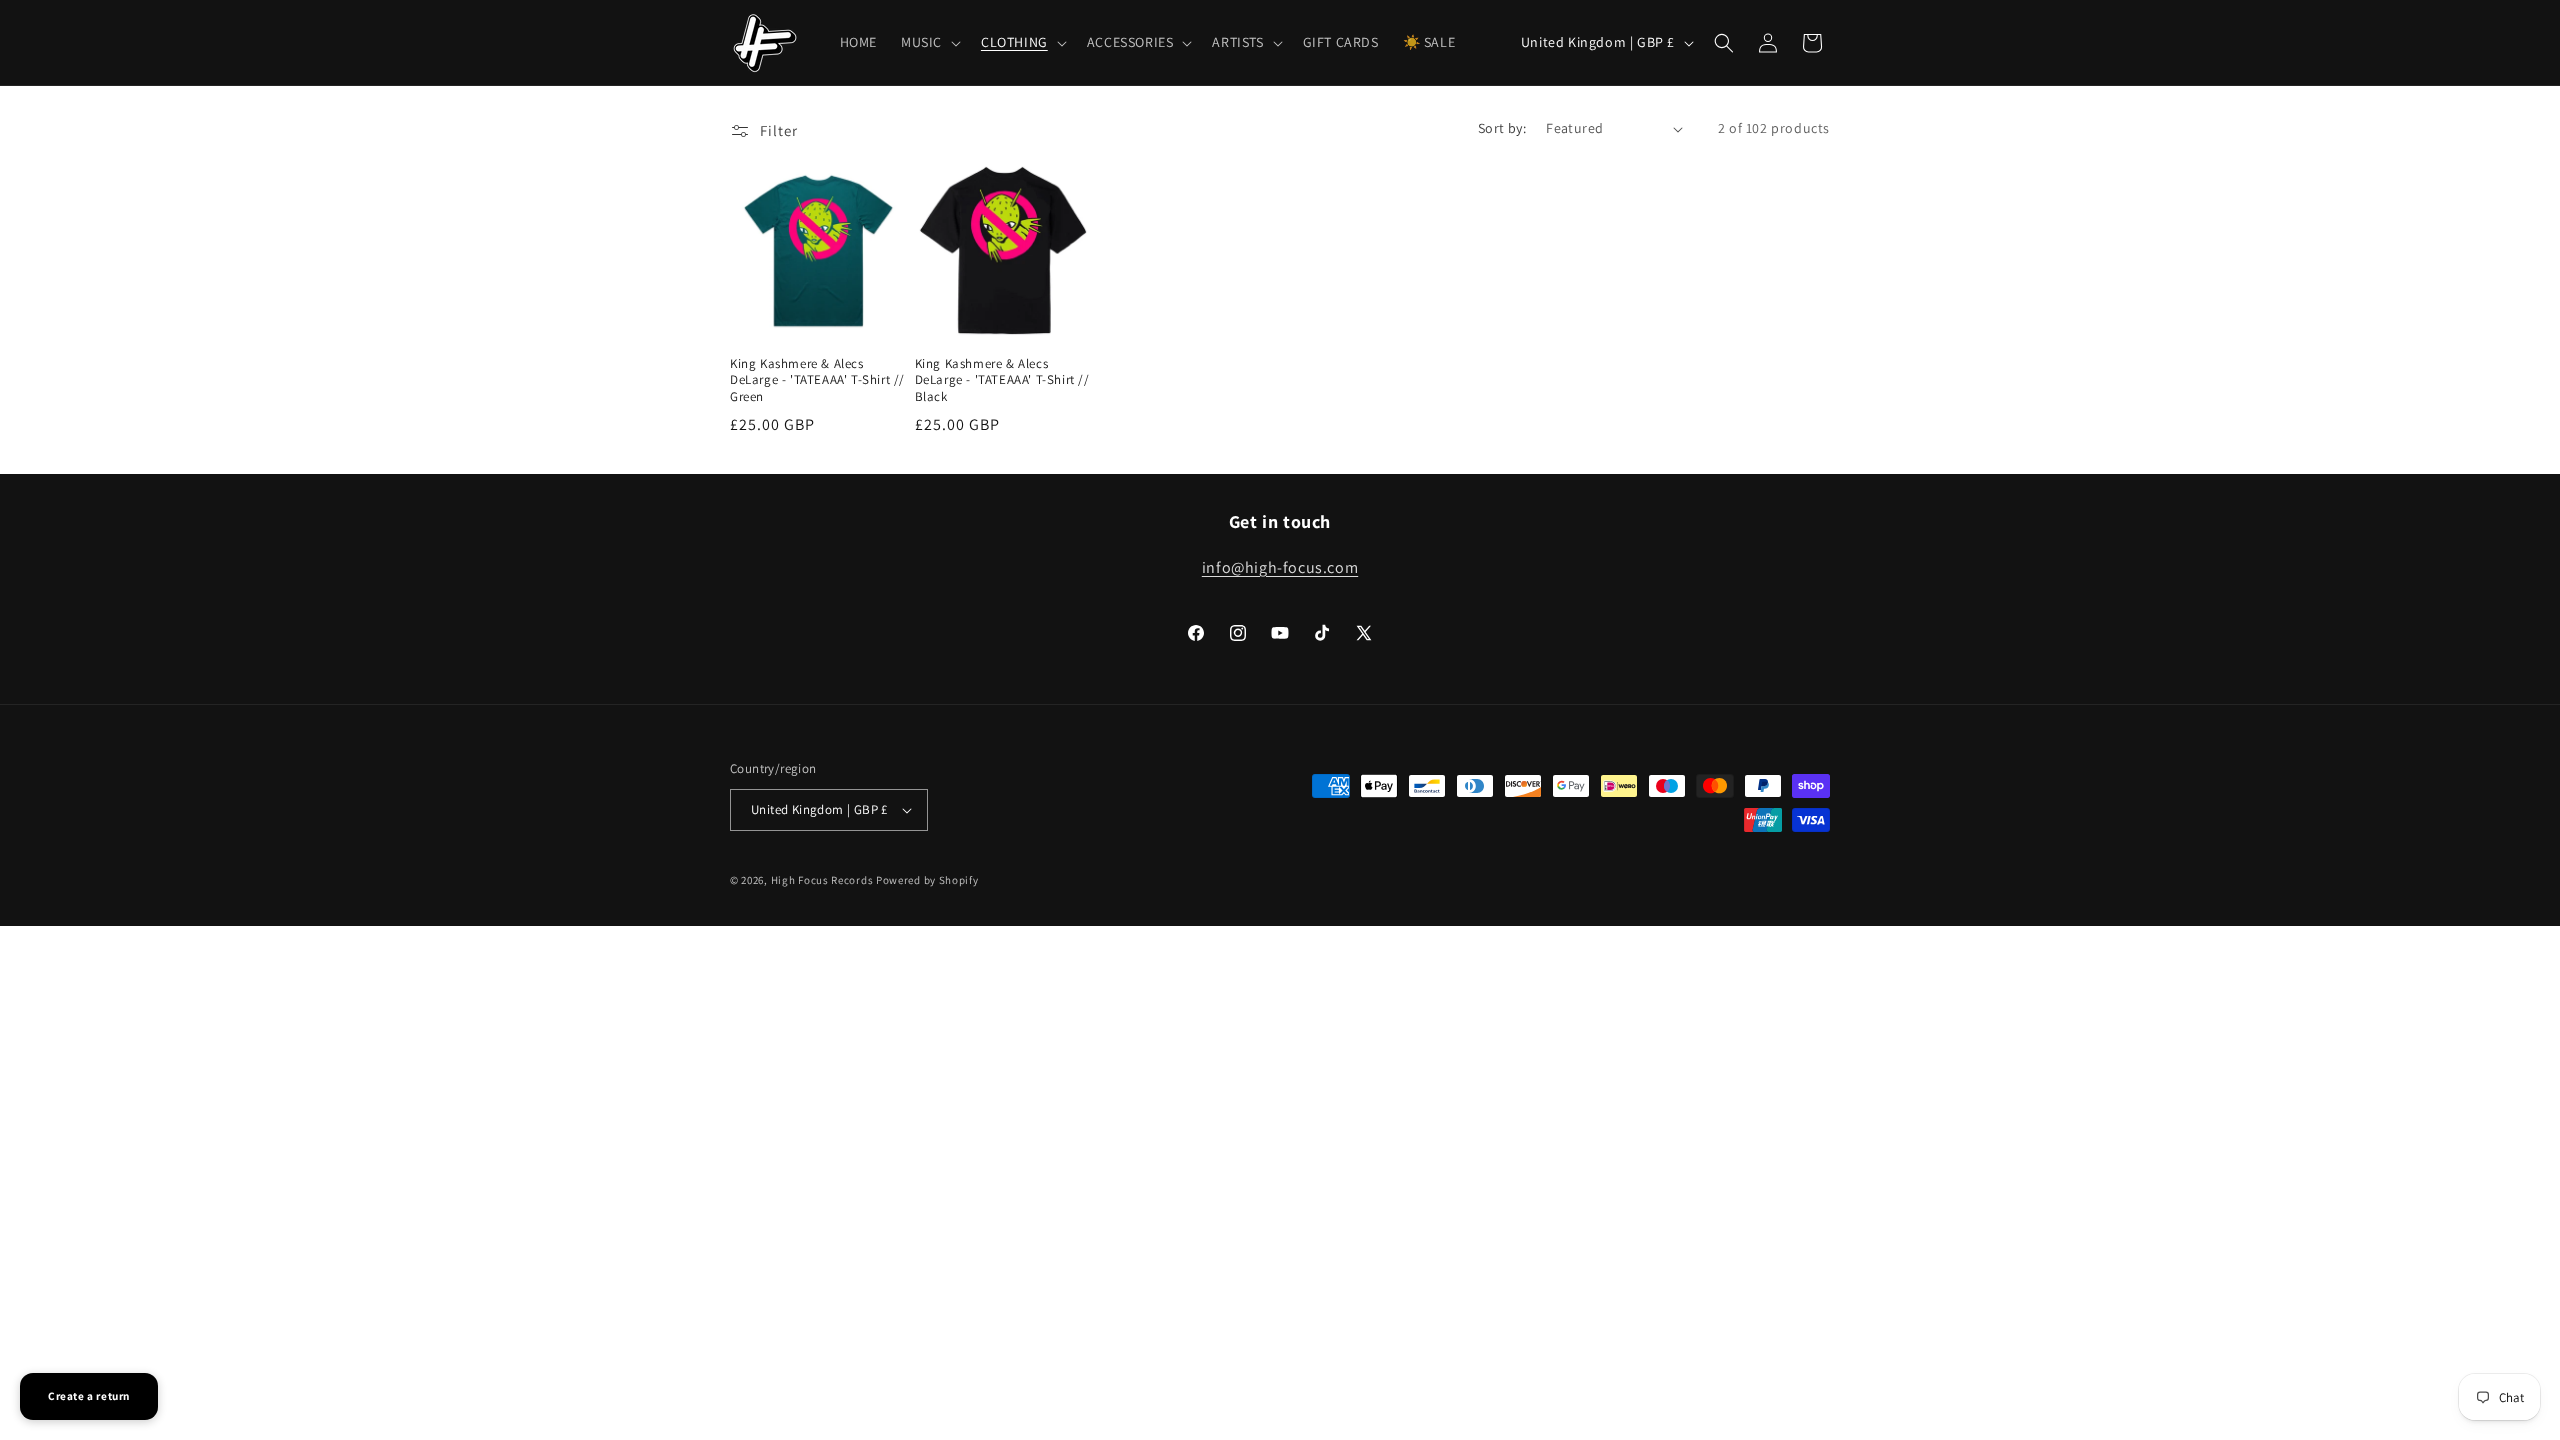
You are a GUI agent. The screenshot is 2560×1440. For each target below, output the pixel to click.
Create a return (89, 1396)
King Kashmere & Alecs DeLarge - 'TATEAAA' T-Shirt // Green (817, 381)
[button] (929, 42)
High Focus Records (822, 880)
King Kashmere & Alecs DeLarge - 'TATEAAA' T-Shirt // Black (1002, 381)
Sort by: (1502, 128)
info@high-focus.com (1280, 567)
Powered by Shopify (927, 880)
